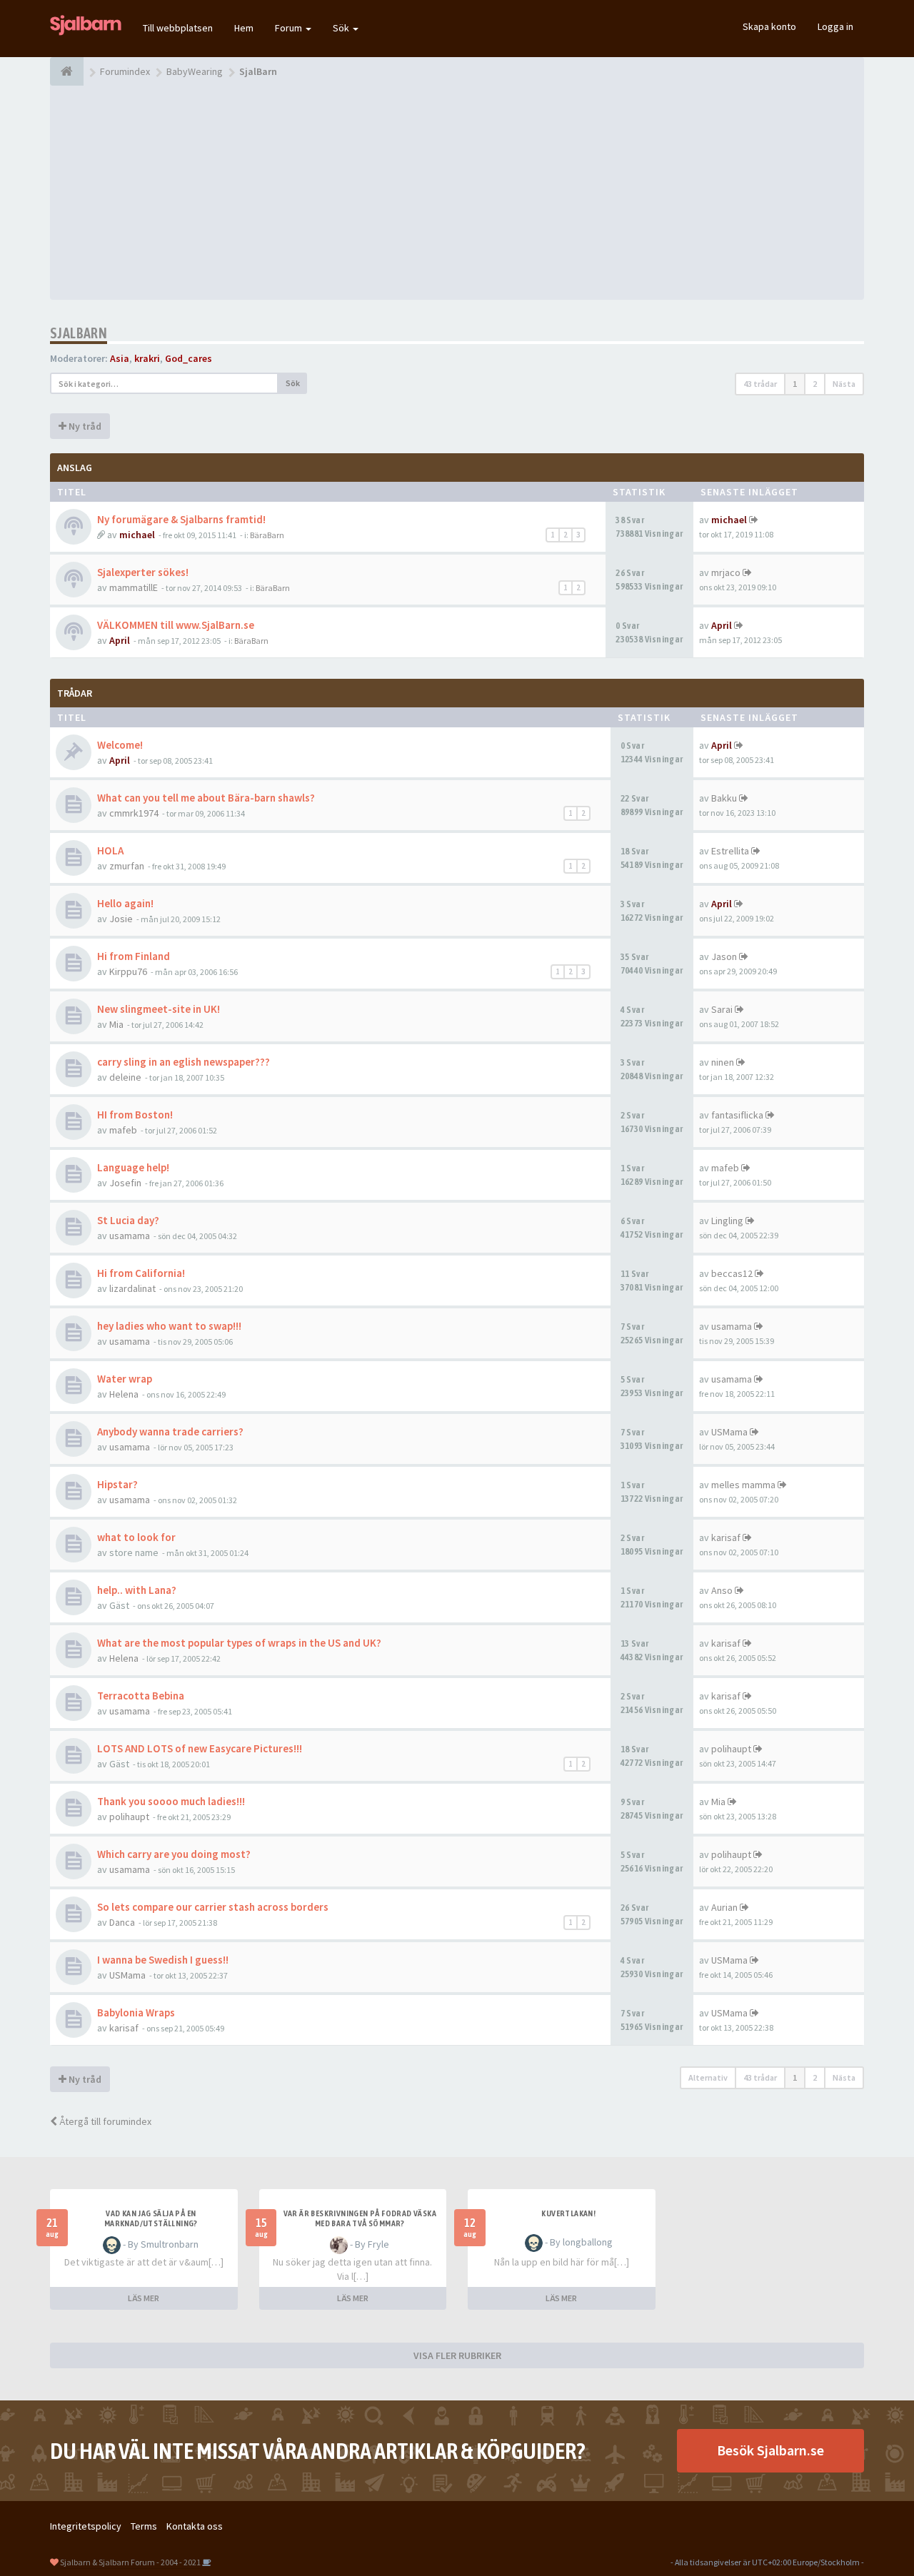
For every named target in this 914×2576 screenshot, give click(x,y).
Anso (722, 1590)
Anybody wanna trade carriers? (170, 1431)
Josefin (125, 1183)
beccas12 (732, 1273)
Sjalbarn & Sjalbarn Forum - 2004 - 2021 (130, 2562)
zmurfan (127, 866)
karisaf (726, 1537)
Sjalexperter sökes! (143, 572)
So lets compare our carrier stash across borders (213, 1907)
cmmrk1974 (134, 813)
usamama (130, 1236)
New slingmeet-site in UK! (159, 1009)
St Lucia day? (128, 1220)
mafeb (123, 1130)
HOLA (110, 850)
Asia (120, 358)
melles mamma (743, 1485)
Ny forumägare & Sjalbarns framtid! (181, 519)
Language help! (133, 1167)
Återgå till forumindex (104, 2121)
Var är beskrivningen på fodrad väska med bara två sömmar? (360, 2218)
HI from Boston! (135, 1115)
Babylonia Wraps (136, 2012)
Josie (121, 919)
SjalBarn (79, 333)
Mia (116, 1024)
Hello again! (125, 903)
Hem (244, 28)
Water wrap (125, 1379)
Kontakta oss (195, 2526)
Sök (342, 28)
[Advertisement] (457, 193)
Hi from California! (141, 1273)
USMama (729, 1432)
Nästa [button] (844, 384)
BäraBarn (267, 535)
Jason (724, 956)
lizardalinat (132, 1288)
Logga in (835, 26)
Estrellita (730, 851)
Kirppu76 (128, 971)
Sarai (722, 1009)
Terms (144, 2526)
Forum (290, 28)
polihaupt (731, 1749)
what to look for (136, 1537)
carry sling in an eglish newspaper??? (184, 1062)
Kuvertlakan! (568, 2213)
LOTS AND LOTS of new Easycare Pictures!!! (200, 1748)
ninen (723, 1062)
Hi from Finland (134, 956)
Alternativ (708, 2077)
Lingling (727, 1221)
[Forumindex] (67, 71)
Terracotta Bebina (141, 1696)
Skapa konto (769, 26)
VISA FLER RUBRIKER (457, 2355)
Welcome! (120, 745)
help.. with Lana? (137, 1590)
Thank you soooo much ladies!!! (171, 1801)
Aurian (724, 1907)
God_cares (189, 358)
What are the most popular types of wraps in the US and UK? (239, 1643)
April (120, 640)
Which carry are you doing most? (174, 1854)
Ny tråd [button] (84, 426)
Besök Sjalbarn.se (770, 2450)
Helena (124, 1394)
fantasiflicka (737, 1115)
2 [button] (815, 384)
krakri (147, 358)
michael (137, 535)
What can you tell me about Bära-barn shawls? (206, 798)
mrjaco (726, 572)
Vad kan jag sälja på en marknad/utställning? (151, 2218)
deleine (125, 1077)
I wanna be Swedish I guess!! (163, 1960)
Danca (122, 1922)
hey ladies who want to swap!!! (169, 1326)
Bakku (724, 798)
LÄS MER (144, 2298)
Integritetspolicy (86, 2526)
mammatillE (134, 587)
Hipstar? (117, 1484)
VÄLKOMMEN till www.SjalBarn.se (176, 625)
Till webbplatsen (178, 28)
